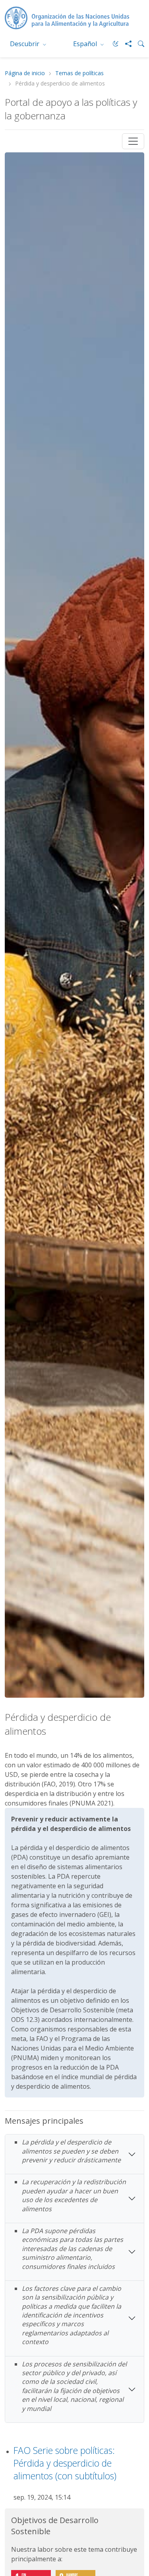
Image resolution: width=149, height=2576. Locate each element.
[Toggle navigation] (133, 141)
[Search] (138, 44)
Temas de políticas (79, 73)
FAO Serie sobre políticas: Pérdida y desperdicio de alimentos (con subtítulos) (65, 2463)
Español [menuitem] (86, 44)
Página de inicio (25, 73)
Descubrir (25, 44)
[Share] (125, 44)
